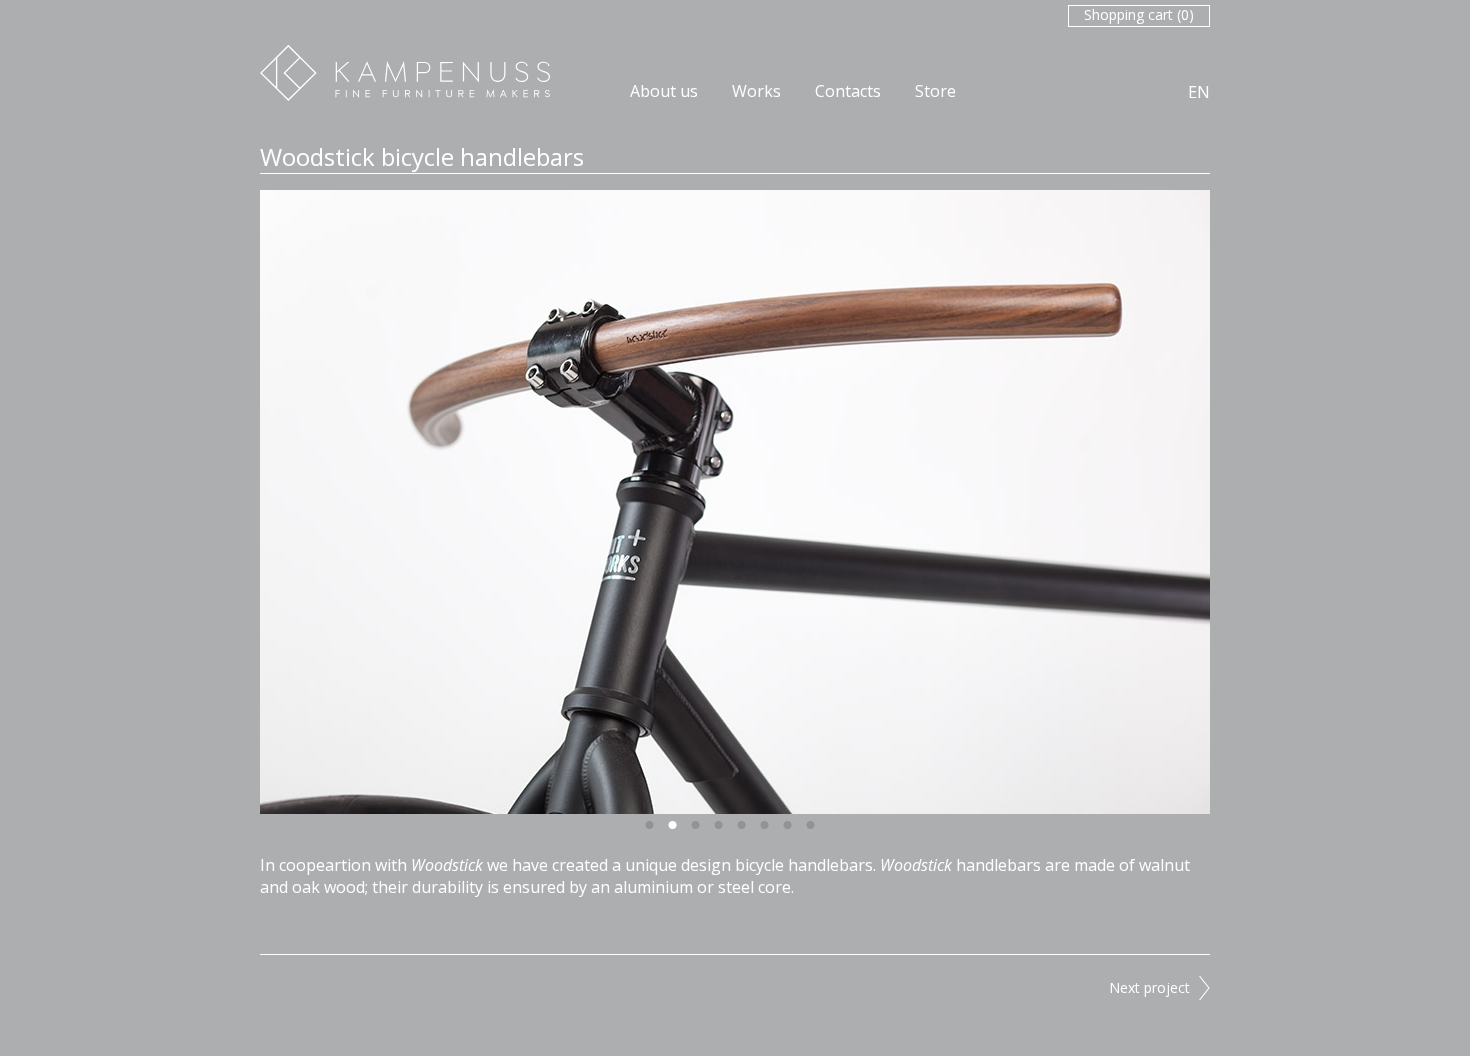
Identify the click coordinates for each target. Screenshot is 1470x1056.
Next (985, 502)
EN (1199, 92)
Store (935, 91)
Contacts (848, 91)
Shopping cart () (1139, 14)
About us (664, 91)
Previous (485, 502)
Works (756, 91)
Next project (1149, 987)
